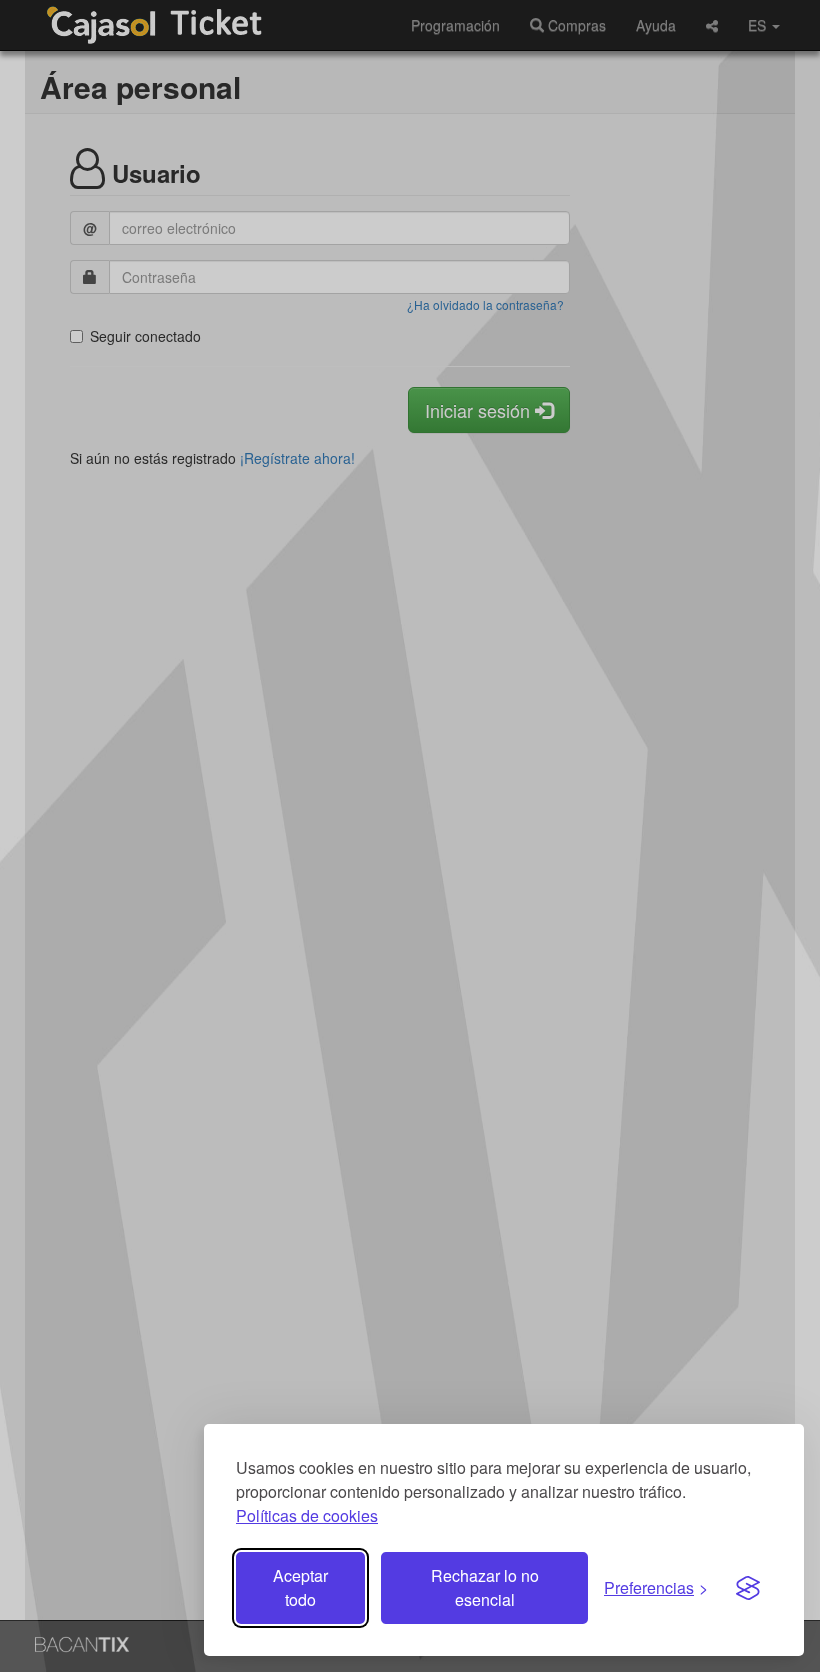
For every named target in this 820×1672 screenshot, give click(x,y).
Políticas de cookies (307, 1515)
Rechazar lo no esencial (485, 1587)
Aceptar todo (300, 1587)
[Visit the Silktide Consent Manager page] (748, 1588)
